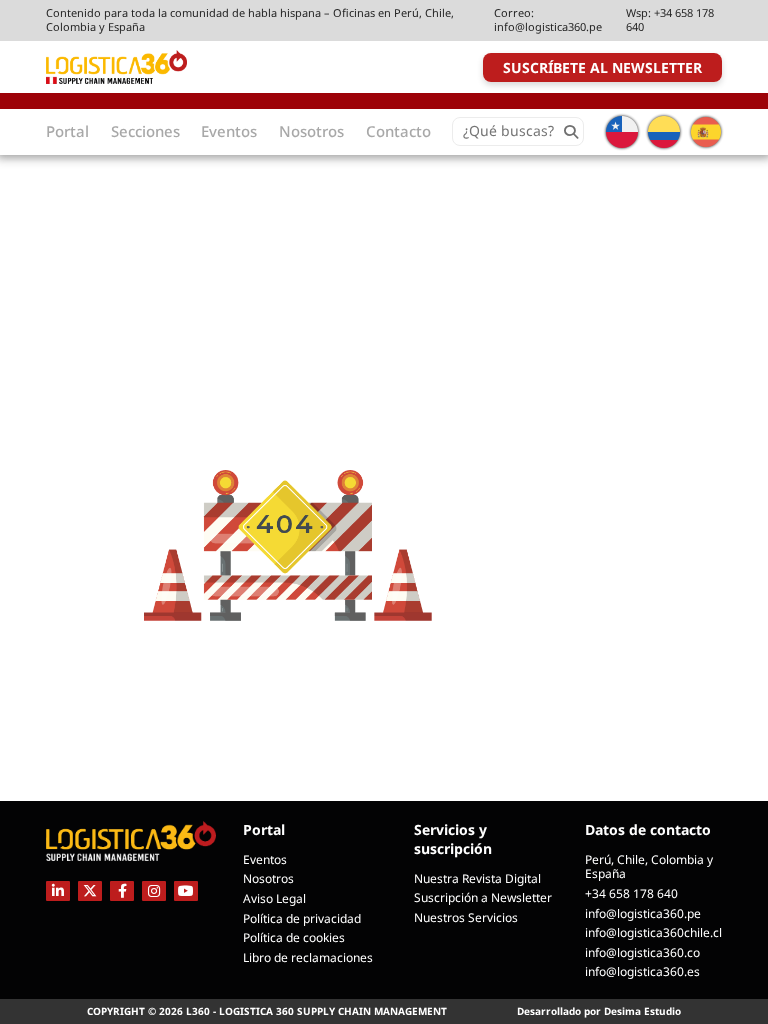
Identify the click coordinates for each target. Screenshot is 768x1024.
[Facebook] (122, 890)
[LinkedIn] (58, 890)
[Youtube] (186, 890)
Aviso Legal (274, 898)
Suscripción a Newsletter (483, 897)
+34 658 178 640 (670, 19)
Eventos (265, 859)
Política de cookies (294, 937)
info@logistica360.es (642, 971)
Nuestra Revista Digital (477, 878)
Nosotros (268, 878)
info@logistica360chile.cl (653, 932)
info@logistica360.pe (548, 26)
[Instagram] (154, 890)
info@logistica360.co (642, 952)
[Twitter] (90, 890)
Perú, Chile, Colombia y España (649, 867)
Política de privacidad (302, 918)
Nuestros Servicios (466, 917)
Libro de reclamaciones (308, 957)
